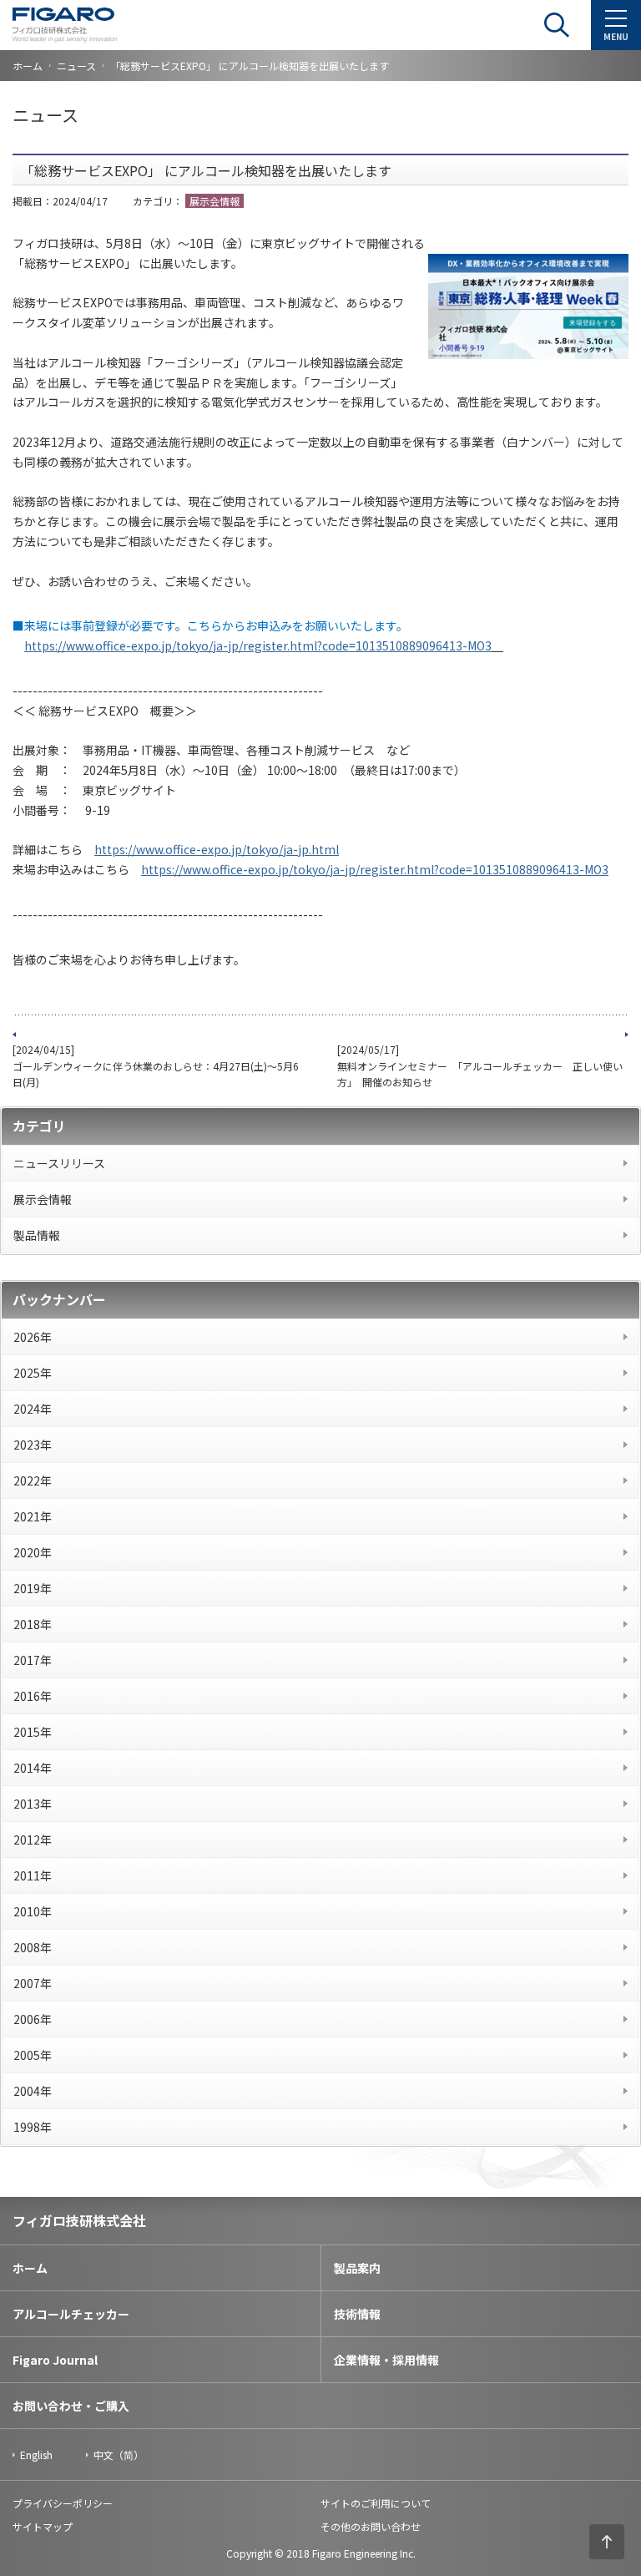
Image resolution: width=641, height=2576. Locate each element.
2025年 (33, 1373)
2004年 (33, 2091)
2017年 (33, 1660)
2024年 (33, 1409)
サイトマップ (43, 2526)
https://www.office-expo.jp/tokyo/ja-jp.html (217, 849)
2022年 (33, 1480)
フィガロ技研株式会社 (79, 2220)
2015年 (33, 1732)
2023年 (33, 1445)
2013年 (33, 1804)
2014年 (33, 1768)
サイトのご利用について (376, 2503)
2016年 (33, 1696)
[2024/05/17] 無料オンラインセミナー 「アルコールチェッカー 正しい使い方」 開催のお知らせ (480, 1065)
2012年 (33, 1840)
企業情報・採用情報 (386, 2360)
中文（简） (119, 2455)
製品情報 (37, 1235)
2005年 (33, 2055)
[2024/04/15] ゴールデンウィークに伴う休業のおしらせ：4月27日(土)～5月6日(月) (156, 1065)
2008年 (33, 1947)
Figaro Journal (55, 2360)
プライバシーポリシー (63, 2503)
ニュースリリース (59, 1163)
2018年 (33, 1624)
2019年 (33, 1588)
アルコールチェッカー (71, 2314)
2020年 (33, 1552)
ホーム (28, 66)
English (36, 2455)
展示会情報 (43, 1199)
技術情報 (357, 2314)
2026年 (33, 1337)
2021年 (33, 1516)
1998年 (33, 2127)
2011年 (33, 1875)
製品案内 (357, 2268)
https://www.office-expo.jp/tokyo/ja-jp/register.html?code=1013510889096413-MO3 (258, 645)
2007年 (33, 1983)
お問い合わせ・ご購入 (71, 2406)
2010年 (33, 1911)
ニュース (76, 66)
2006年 (33, 2019)
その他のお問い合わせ (371, 2526)
